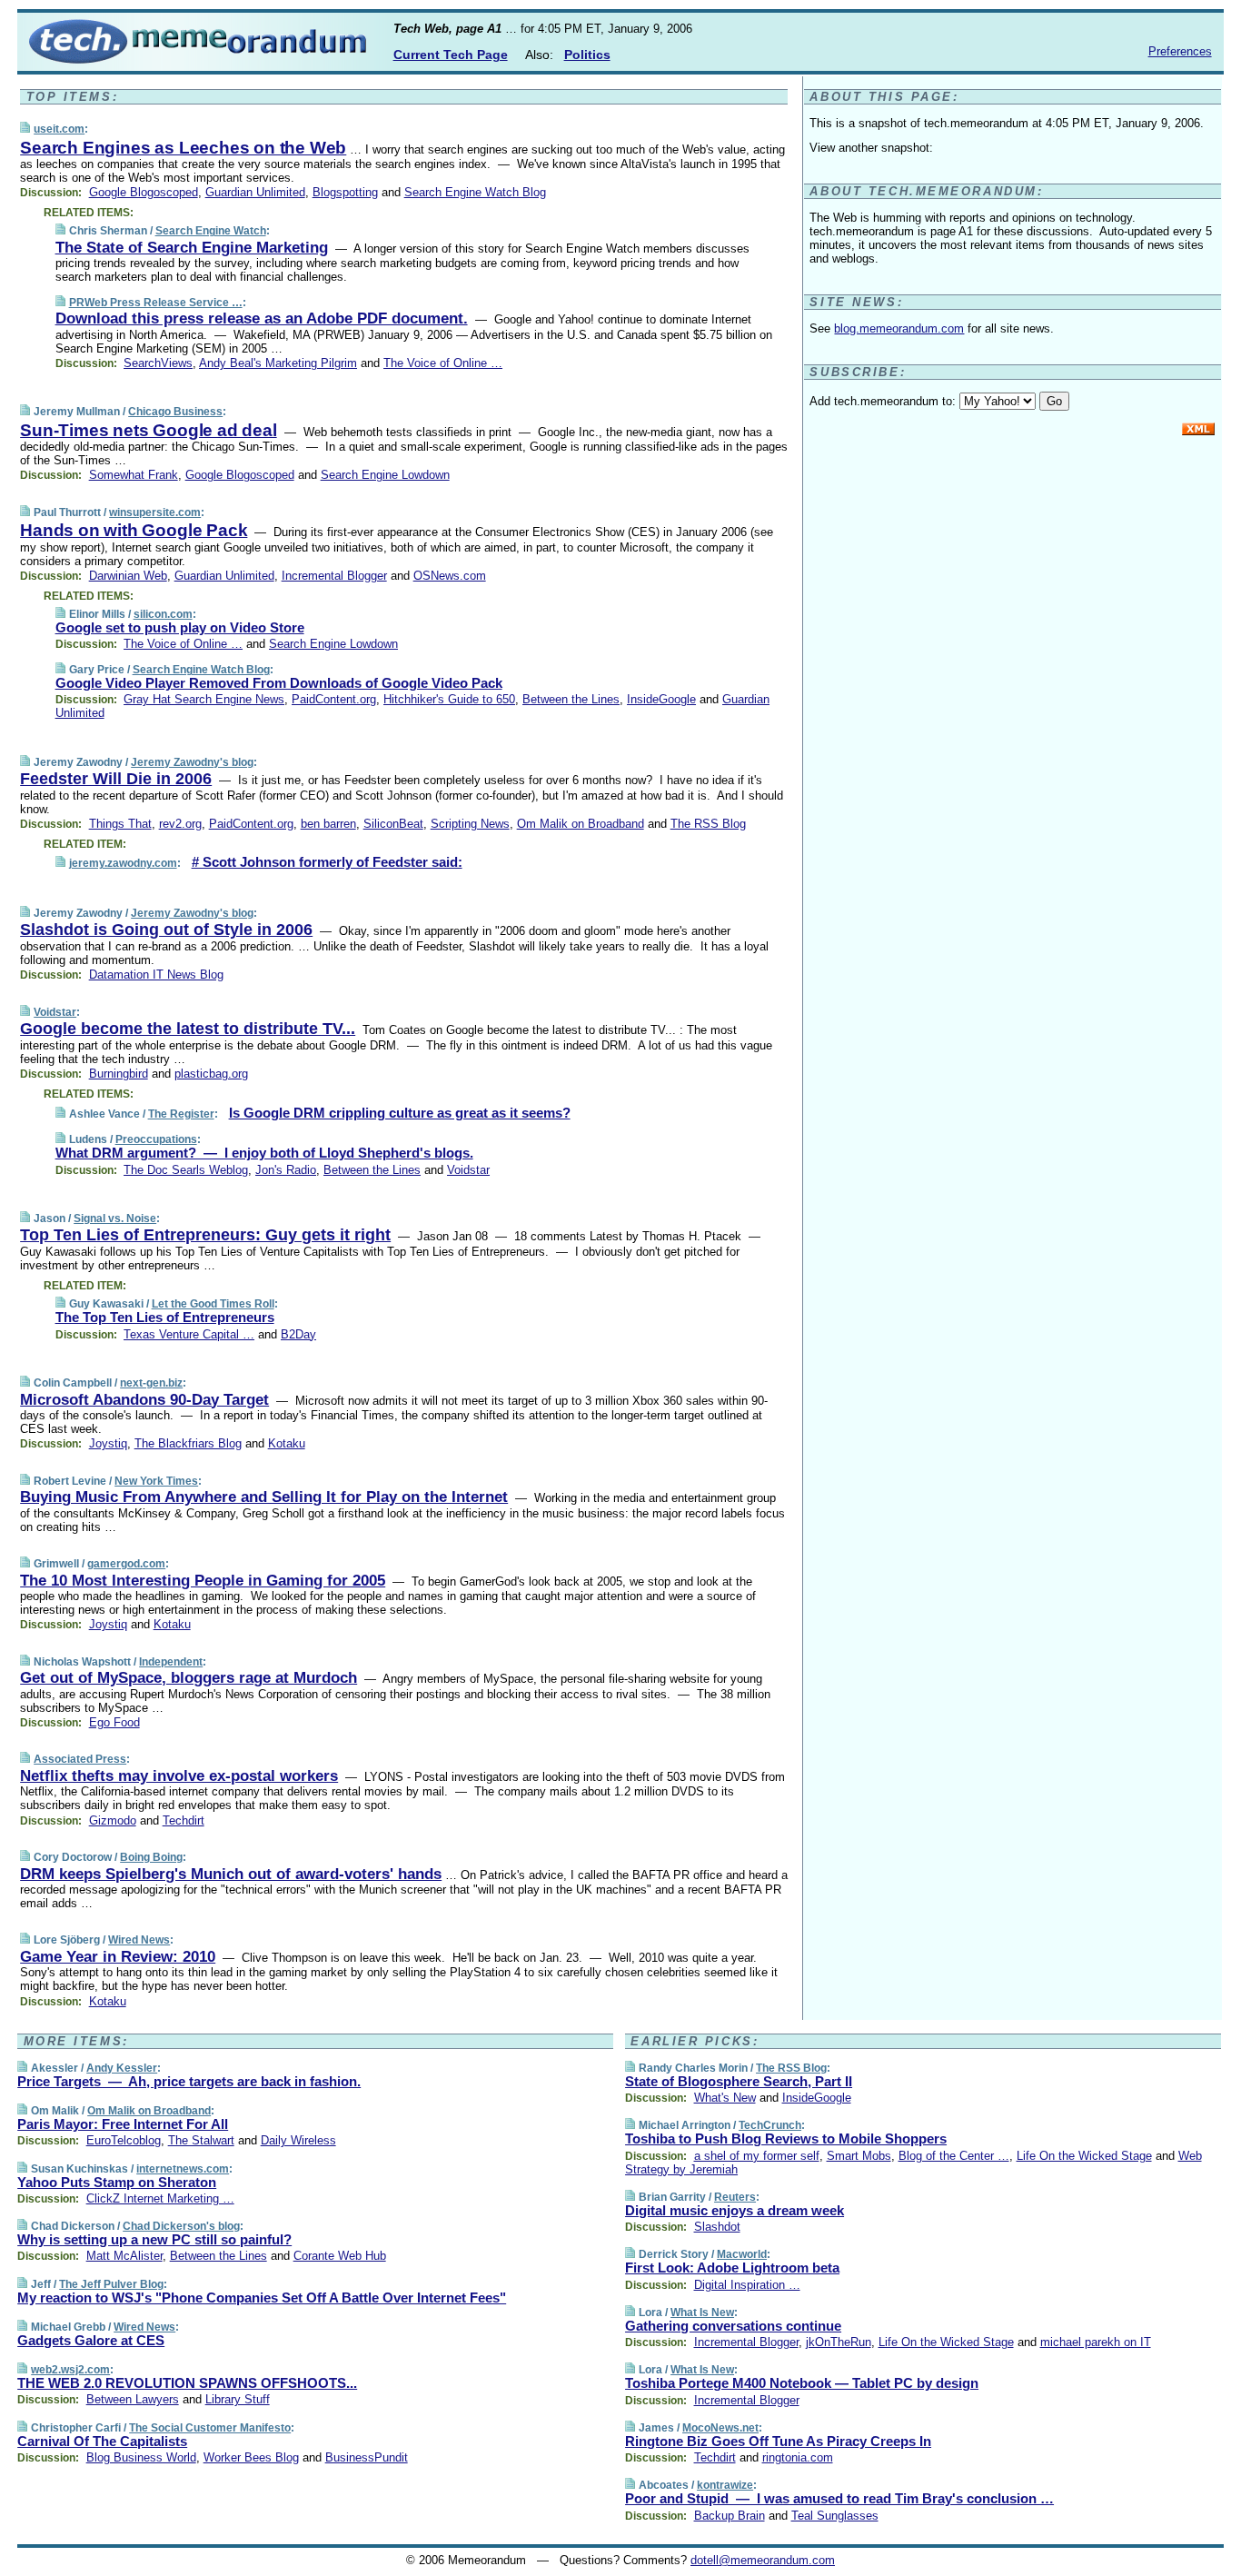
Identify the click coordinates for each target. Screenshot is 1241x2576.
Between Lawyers (133, 2399)
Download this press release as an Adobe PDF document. (262, 318)
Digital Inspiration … (747, 2285)
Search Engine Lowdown (385, 475)
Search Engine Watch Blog (475, 192)
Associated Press (80, 1759)
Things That (120, 824)
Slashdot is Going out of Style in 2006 (166, 930)
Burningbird (119, 1074)
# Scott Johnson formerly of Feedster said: (327, 862)
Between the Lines (571, 699)
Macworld (742, 2254)
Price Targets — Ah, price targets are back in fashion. (189, 2081)
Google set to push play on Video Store (180, 627)
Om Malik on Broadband (581, 824)
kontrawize (725, 2485)
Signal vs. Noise (115, 1218)
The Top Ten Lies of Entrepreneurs (165, 1317)
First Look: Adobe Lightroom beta (732, 2268)
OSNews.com (450, 576)
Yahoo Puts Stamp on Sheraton (117, 2182)
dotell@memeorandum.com (763, 2560)
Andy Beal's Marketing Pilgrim (278, 363)
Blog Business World (141, 2457)
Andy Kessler (122, 2068)
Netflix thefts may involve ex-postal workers (179, 1776)
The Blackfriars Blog (188, 1443)
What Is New (702, 2312)
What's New (725, 2098)
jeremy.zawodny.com (123, 863)
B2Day (298, 1334)
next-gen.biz (151, 1383)
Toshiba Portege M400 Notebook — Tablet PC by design (802, 2383)
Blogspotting (345, 192)
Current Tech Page (451, 55)
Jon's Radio (286, 1170)
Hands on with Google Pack (134, 530)
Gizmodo (113, 1820)
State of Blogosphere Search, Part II (739, 2081)
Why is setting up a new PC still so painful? (154, 2239)
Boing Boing (151, 1857)
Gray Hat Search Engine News (204, 699)
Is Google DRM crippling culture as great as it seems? (400, 1113)
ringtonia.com (798, 2457)
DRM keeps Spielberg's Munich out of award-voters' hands (231, 1874)
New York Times (156, 1481)
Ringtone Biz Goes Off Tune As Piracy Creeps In (778, 2441)
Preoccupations (156, 1139)
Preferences (1180, 51)
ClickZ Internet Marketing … (160, 2198)
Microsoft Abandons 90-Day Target (144, 1400)
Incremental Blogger (334, 576)
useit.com (59, 129)
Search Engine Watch (211, 231)
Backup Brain (730, 2516)
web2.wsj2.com (70, 2370)
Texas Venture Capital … (189, 1334)
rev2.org (180, 824)
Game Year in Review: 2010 (118, 1957)
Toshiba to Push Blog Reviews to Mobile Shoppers (786, 2138)
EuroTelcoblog (124, 2140)
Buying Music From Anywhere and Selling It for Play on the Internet (264, 1497)
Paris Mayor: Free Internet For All (123, 2124)
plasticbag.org (211, 1074)
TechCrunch (770, 2125)
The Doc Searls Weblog (186, 1170)
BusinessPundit (367, 2457)
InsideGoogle (661, 699)
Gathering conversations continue (733, 2326)
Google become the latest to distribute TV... (188, 1029)
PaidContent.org (334, 699)
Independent (171, 1662)
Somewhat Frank (134, 475)
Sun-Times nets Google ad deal (148, 430)
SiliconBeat (393, 824)
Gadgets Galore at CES (91, 2340)
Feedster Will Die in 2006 (116, 779)
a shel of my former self (757, 2156)
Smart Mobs (859, 2156)
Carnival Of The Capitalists (102, 2441)
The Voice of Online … (443, 363)
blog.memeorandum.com (899, 328)
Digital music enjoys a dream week (735, 2210)
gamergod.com (126, 1564)
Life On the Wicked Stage (1084, 2156)
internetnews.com (183, 2169)
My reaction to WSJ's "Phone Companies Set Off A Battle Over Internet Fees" (262, 2298)
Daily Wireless (298, 2140)
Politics (587, 55)
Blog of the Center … (954, 2156)
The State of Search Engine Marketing (192, 248)
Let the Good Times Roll (213, 1304)
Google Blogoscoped (144, 192)
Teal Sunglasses (835, 2516)
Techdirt (184, 1820)
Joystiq (108, 1443)
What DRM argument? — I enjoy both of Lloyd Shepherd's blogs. (264, 1153)
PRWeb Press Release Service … (156, 303)
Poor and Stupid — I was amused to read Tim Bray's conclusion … (839, 2498)
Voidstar (55, 1012)
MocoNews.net (720, 2428)
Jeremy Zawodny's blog (192, 762)
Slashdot (717, 2227)
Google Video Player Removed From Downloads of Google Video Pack (279, 683)
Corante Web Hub (340, 2256)
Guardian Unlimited (255, 192)
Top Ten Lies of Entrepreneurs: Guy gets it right (205, 1235)
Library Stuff (238, 2399)
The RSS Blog (708, 824)
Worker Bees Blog (251, 2457)
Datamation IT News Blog (156, 975)
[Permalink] (25, 129)
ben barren (328, 824)
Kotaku (287, 1443)
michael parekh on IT (1096, 2342)
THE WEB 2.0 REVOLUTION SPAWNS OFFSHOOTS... (187, 2383)
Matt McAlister (124, 2256)
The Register (181, 1114)
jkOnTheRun (839, 2342)
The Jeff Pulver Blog (111, 2284)
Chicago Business (175, 412)
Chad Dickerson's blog (181, 2226)
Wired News (139, 1940)
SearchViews (158, 363)
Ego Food (114, 1722)
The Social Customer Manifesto (210, 2428)
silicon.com (163, 614)
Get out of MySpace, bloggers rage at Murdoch (189, 1678)
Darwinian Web (128, 576)
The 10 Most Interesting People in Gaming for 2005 (203, 1581)
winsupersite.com (155, 512)
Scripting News (470, 824)
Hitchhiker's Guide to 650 (449, 699)
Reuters (735, 2197)
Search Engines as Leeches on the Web (183, 148)
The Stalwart (201, 2140)
